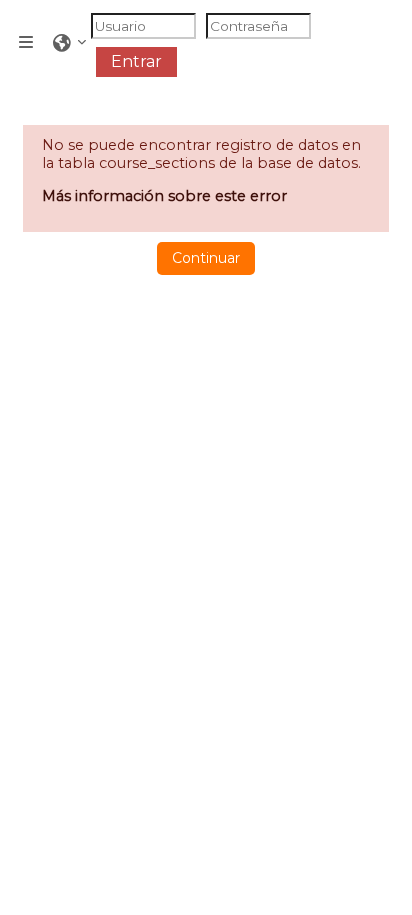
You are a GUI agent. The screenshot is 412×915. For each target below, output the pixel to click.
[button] (69, 43)
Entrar (136, 61)
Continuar (206, 258)
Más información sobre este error (164, 196)
